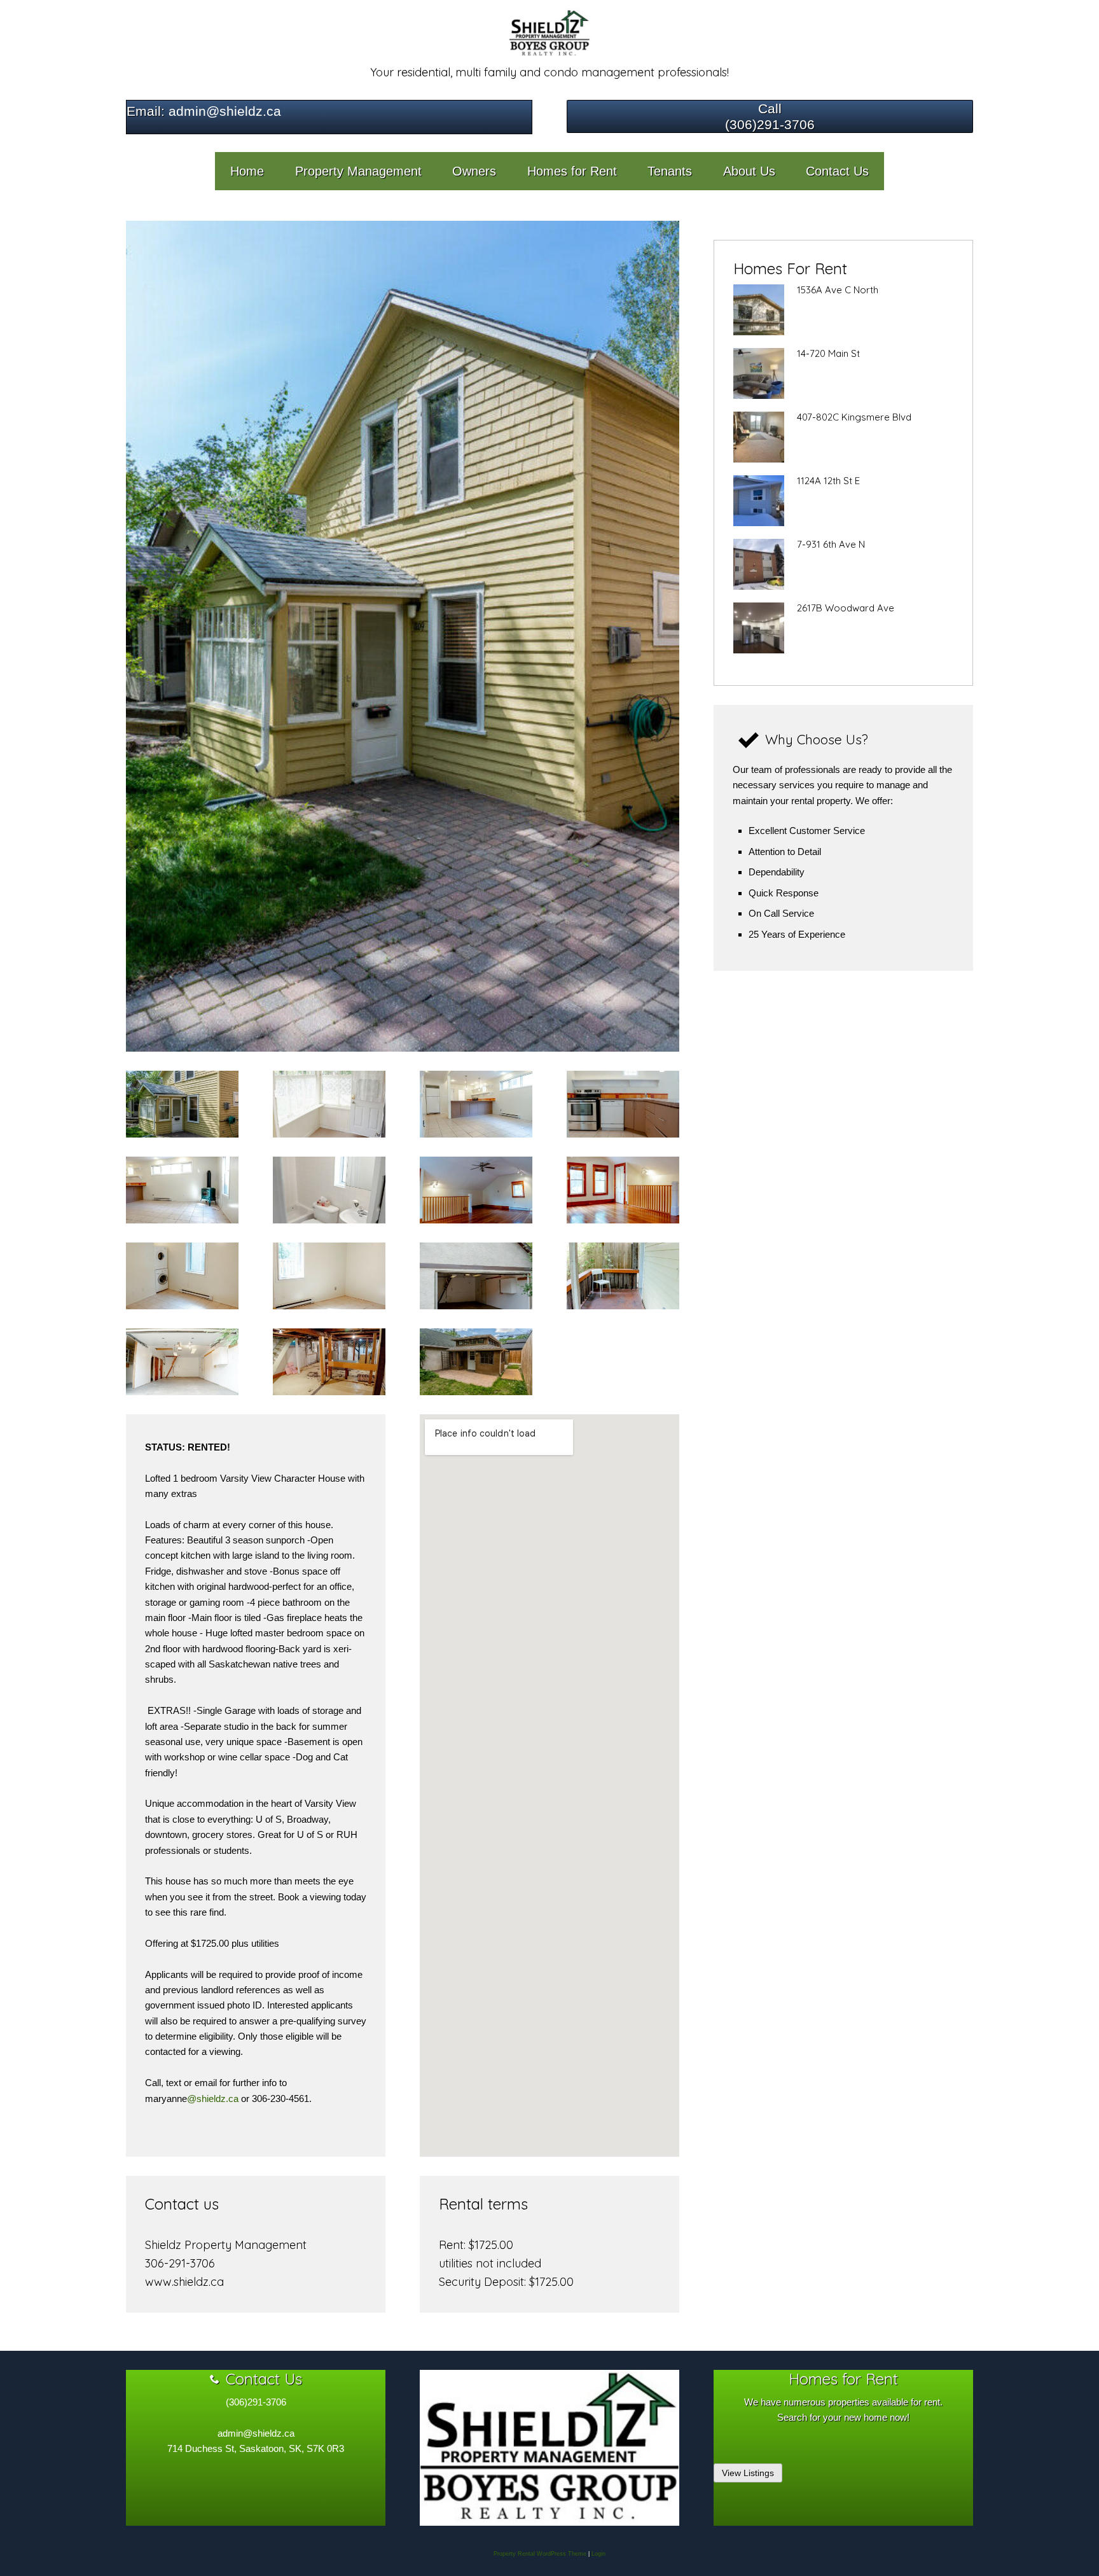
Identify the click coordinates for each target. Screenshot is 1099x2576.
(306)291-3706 (770, 124)
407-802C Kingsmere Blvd (854, 417)
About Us (749, 171)
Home (247, 171)
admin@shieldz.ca (223, 111)
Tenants (670, 171)
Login (598, 2554)
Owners (474, 171)
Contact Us (837, 171)
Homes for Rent (572, 171)
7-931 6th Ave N (831, 544)
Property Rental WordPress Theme (540, 2554)
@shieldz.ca (213, 2099)
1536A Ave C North (838, 290)
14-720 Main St (828, 353)
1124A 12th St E (828, 481)
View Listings (748, 2473)
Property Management (358, 171)
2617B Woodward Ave (846, 608)
